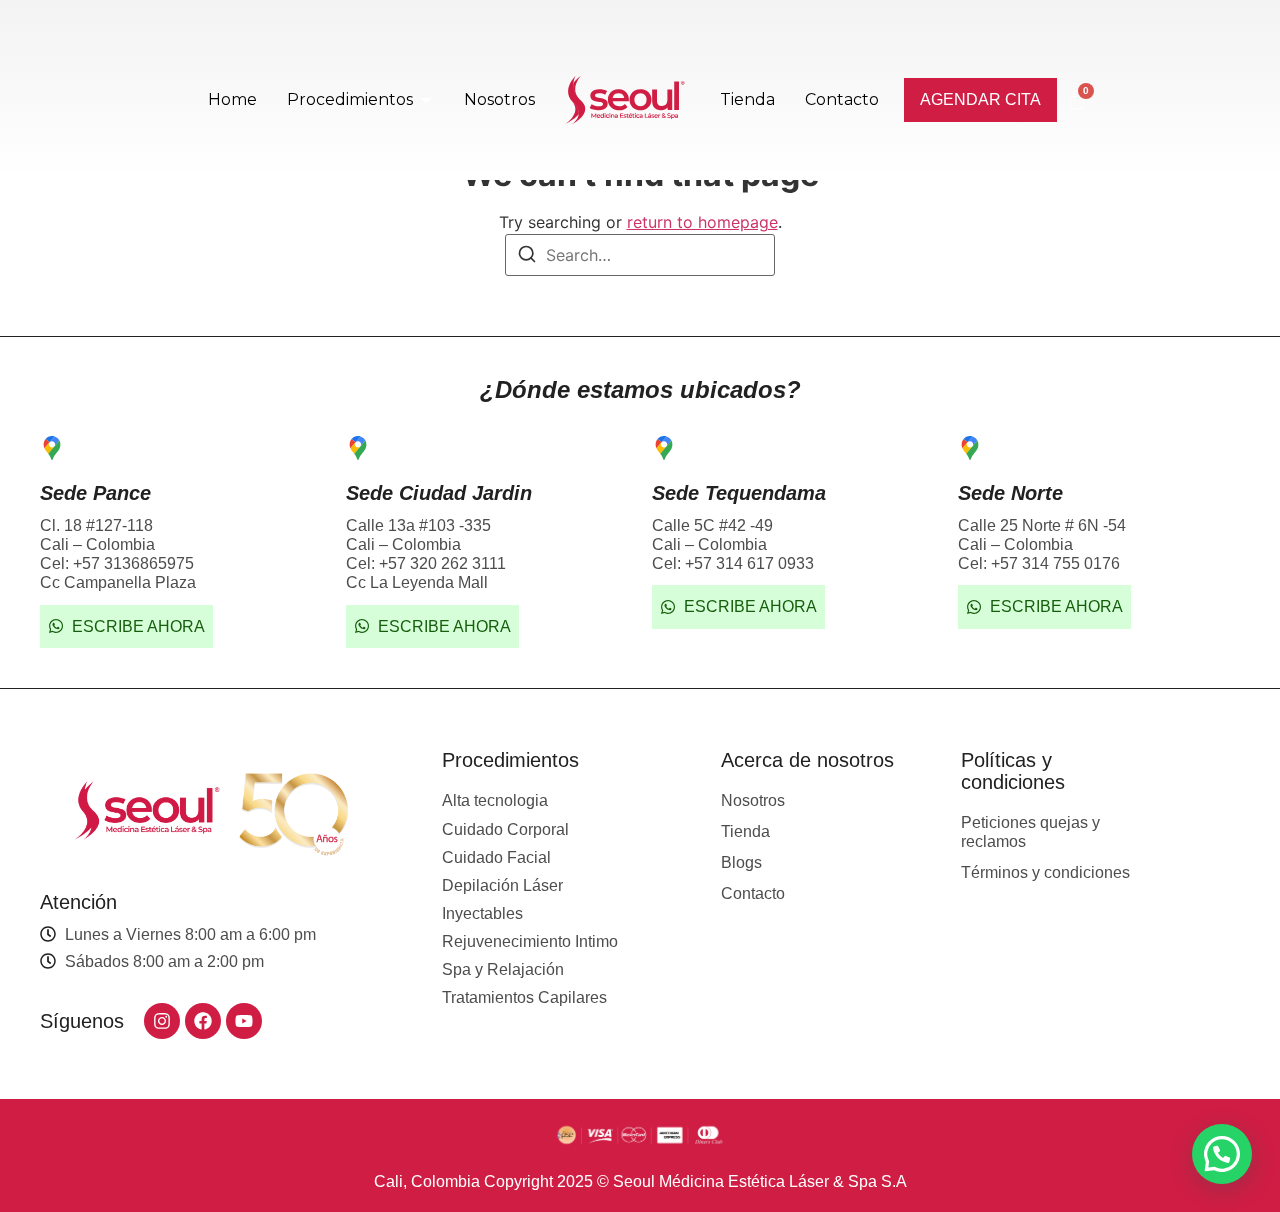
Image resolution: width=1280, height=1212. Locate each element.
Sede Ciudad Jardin (439, 493)
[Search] (527, 257)
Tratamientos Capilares (524, 997)
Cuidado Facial (496, 857)
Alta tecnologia (495, 800)
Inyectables (482, 913)
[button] (1222, 1154)
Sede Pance (95, 493)
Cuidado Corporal (505, 829)
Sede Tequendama (739, 493)
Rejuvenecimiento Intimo (530, 941)
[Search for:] (640, 255)
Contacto (753, 893)
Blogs (741, 862)
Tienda (745, 831)
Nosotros (753, 800)
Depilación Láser (502, 885)
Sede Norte (1010, 493)
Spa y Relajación (503, 969)
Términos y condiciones (1045, 872)
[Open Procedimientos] (426, 100)
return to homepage (702, 222)
